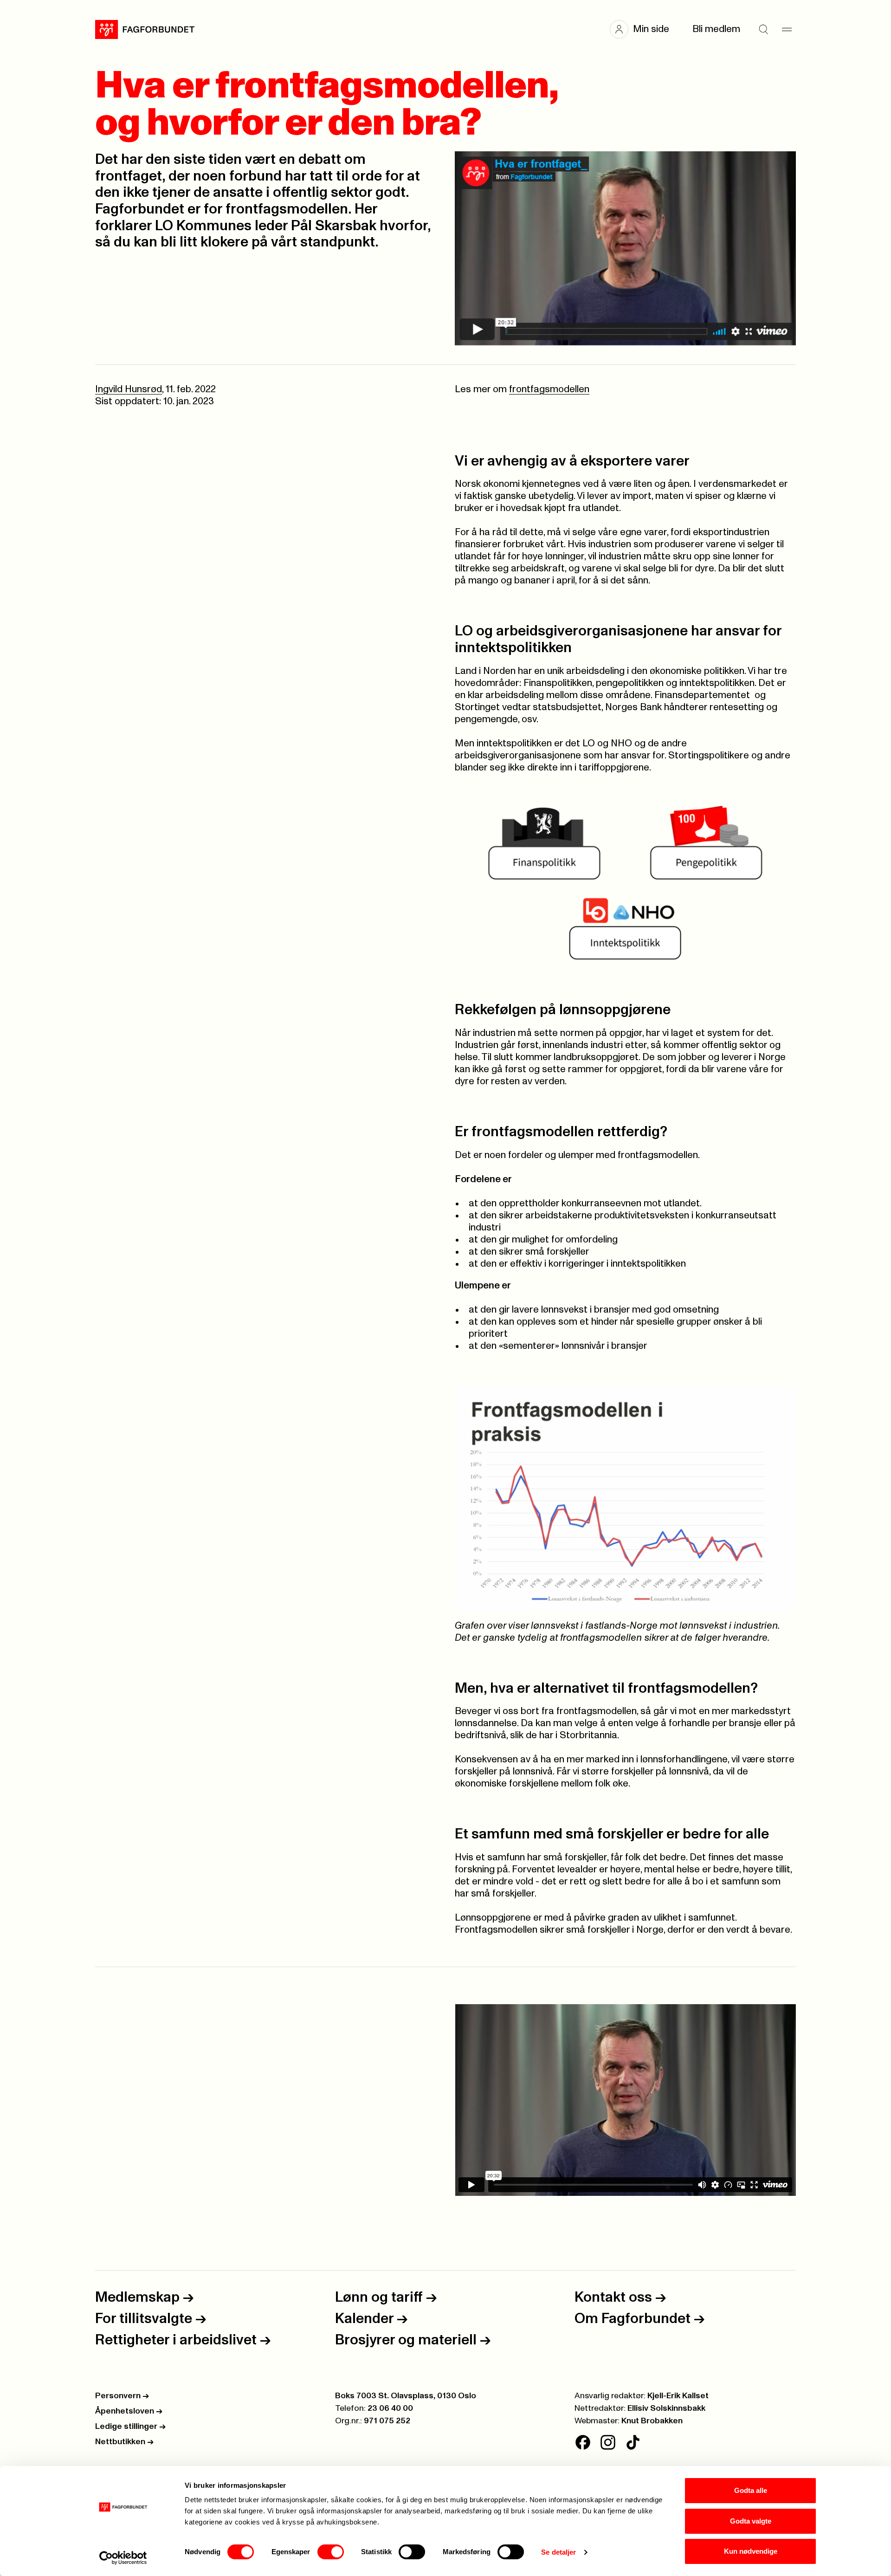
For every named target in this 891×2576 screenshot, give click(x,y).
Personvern (122, 2396)
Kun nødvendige (751, 2551)
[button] (644, 29)
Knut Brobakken (652, 2421)
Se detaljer (558, 2552)
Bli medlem (716, 29)
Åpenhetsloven (129, 2411)
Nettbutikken (124, 2442)
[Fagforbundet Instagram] (608, 2442)
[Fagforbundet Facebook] (583, 2442)
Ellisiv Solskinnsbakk (666, 2408)
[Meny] (787, 29)
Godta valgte (751, 2521)
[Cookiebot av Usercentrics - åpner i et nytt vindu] (123, 2558)
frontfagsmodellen (549, 389)
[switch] (331, 2552)
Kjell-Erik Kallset (678, 2396)
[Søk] (763, 29)
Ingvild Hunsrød (129, 389)
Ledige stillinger (130, 2427)
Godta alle (751, 2490)
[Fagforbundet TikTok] (633, 2442)
